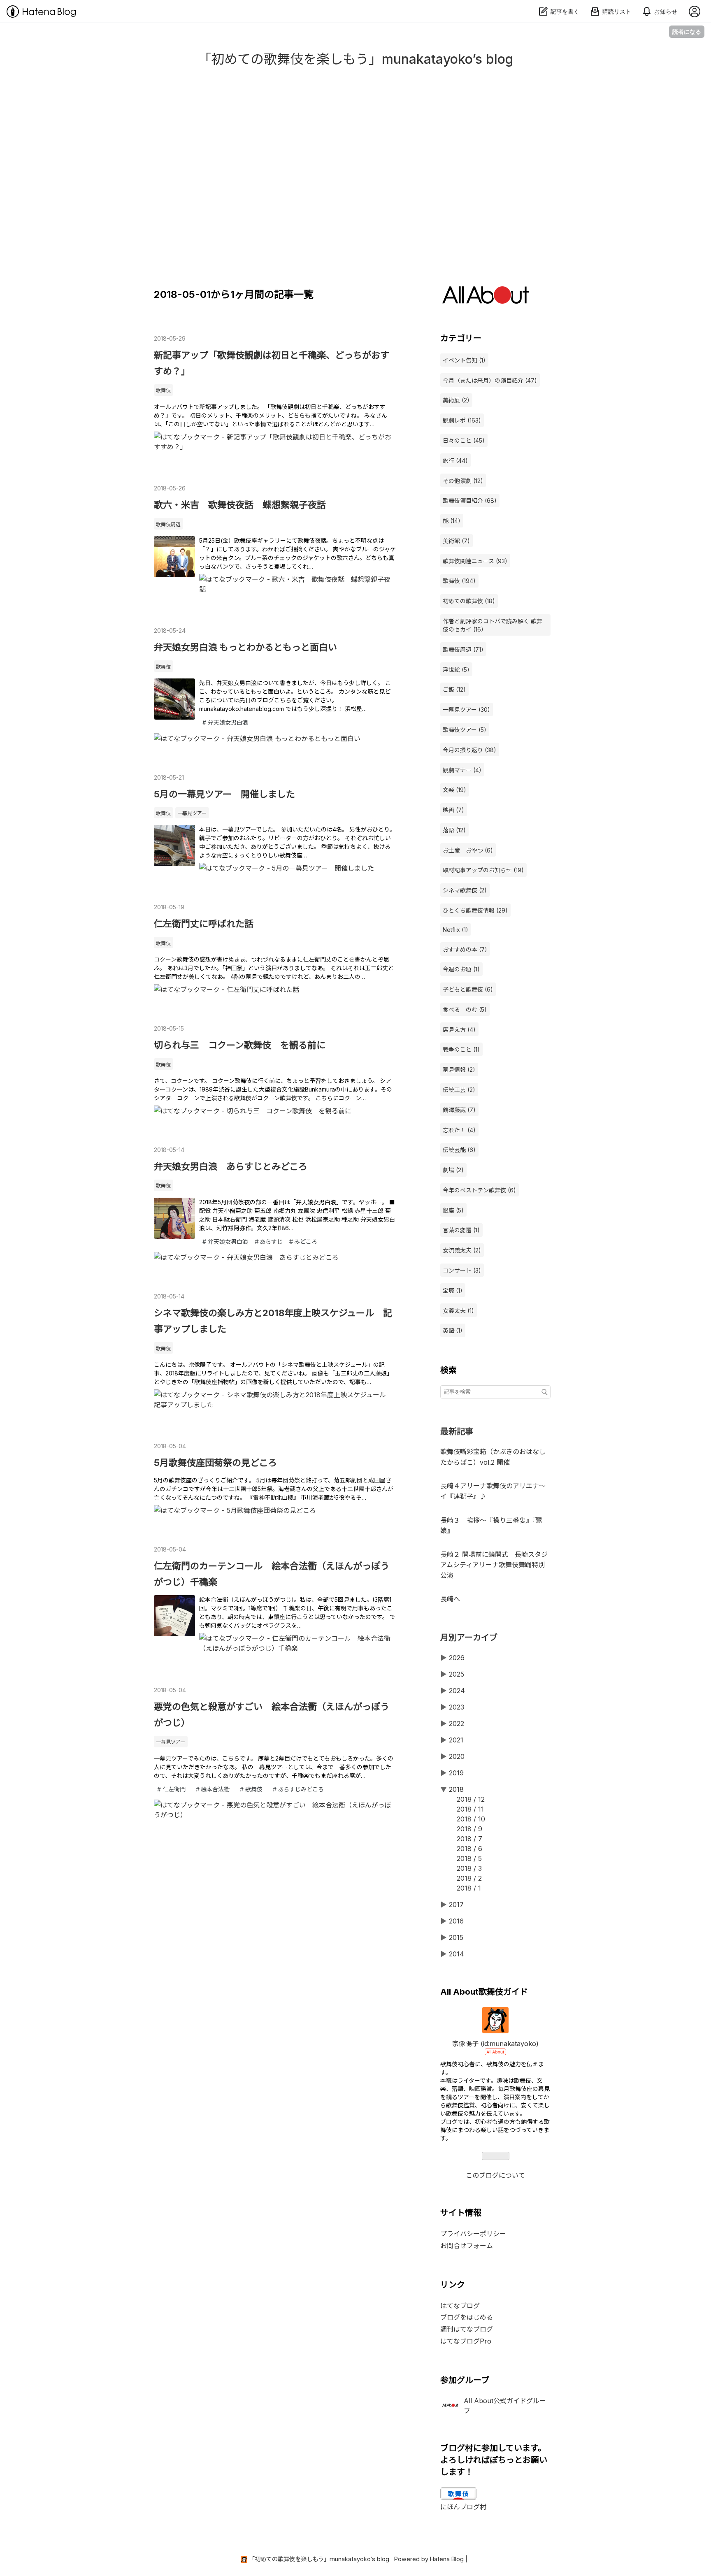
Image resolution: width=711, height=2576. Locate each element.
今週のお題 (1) (461, 969)
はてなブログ (460, 2306)
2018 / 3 (469, 1868)
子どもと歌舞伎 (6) (468, 989)
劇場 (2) (453, 1170)
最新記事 (457, 1431)
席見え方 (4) (459, 1030)
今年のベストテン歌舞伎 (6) (479, 1190)
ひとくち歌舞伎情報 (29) (475, 910)
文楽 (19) (454, 790)
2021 (456, 1740)
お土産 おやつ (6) (468, 850)
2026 (457, 1658)
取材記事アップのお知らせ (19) (483, 870)
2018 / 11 (470, 1809)
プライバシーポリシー (473, 2234)
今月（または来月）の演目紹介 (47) (490, 380)
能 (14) (452, 521)
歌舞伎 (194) (459, 581)
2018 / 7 (469, 1839)
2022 (457, 1724)
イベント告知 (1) (464, 360)
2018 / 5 (469, 1858)
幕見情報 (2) (459, 1070)
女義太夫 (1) (458, 1311)
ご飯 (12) (454, 689)
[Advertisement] (355, 173)
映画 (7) (453, 810)
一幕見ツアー (192, 813)
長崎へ (450, 1599)
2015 (456, 1937)
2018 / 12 (471, 1799)
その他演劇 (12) (463, 481)
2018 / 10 (471, 1819)
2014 (457, 1954)
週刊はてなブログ (467, 2329)
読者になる (687, 31)
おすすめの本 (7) (465, 949)
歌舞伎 (163, 390)
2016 (456, 1921)
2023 (457, 1707)
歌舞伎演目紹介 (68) (470, 501)
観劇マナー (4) (462, 770)
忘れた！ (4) (459, 1130)
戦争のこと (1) (461, 1049)
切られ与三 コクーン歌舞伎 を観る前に (240, 1045)
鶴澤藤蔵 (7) (459, 1110)
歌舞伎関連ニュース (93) (475, 561)
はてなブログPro (466, 2341)
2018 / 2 (469, 1878)
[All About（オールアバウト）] (486, 301)
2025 (457, 1674)
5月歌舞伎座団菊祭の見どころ (215, 1463)
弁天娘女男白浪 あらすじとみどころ (231, 1166)
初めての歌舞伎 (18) (469, 601)
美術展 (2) (456, 400)
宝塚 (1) (453, 1290)
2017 (456, 1905)
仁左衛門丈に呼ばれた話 (204, 924)
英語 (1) (453, 1330)
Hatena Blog (447, 2559)
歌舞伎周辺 (168, 524)
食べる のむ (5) (465, 1009)
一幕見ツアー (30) (466, 710)
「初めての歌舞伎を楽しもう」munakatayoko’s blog (355, 59)
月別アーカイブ (469, 1638)
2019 (456, 1773)
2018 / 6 (469, 1849)
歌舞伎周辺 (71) (463, 649)
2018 (456, 1789)
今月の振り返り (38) (469, 750)
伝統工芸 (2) (459, 1090)
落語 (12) (454, 830)
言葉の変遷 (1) (461, 1230)
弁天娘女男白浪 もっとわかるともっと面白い (245, 647)
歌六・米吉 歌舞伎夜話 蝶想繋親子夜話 (240, 505)
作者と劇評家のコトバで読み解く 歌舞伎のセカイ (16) (493, 625)
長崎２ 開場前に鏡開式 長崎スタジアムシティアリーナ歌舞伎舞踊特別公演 (494, 1565)
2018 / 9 (469, 1829)
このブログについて (495, 2175)
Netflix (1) (455, 930)
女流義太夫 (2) (462, 1250)
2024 (457, 1691)
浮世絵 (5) (456, 670)
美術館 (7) (456, 541)
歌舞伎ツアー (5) (465, 730)
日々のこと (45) (464, 440)
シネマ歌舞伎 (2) (465, 890)
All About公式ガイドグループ (505, 2406)
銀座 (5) (453, 1210)
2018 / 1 (469, 1888)
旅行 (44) (455, 461)
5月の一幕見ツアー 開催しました (224, 794)
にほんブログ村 (463, 2507)
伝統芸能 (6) (459, 1150)
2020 (457, 1756)
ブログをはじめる (467, 2317)
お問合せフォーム (467, 2246)
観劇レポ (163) (462, 420)
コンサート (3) (462, 1270)
